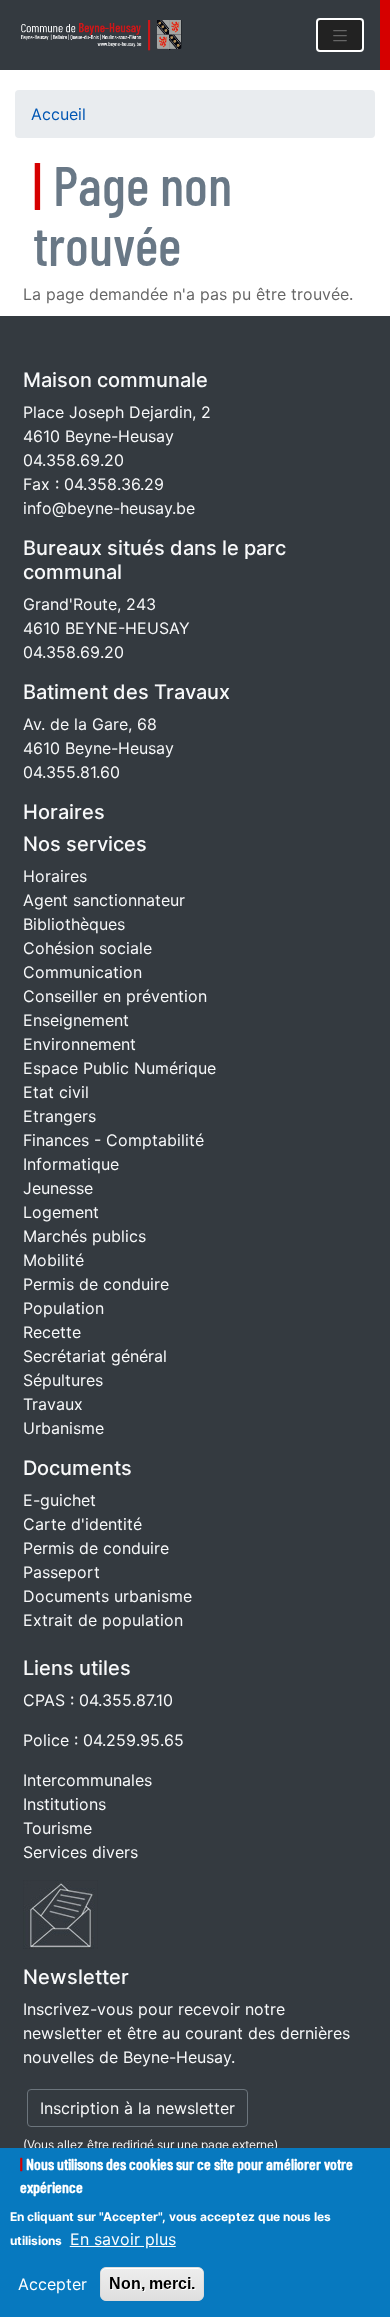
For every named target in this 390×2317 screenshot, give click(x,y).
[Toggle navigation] (340, 35)
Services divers (80, 1852)
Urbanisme (63, 1428)
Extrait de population (103, 1620)
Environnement (79, 1044)
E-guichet (59, 1500)
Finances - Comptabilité (113, 1140)
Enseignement (76, 1020)
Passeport (61, 1572)
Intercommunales (87, 1780)
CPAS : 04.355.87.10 (98, 1700)
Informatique (71, 1164)
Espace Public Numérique (119, 1068)
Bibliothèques (74, 924)
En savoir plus (123, 2239)
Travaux (53, 1404)
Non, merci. (152, 2283)
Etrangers (59, 1116)
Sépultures (63, 1380)
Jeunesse (58, 1188)
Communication (82, 972)
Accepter (52, 2284)
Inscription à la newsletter (137, 2108)
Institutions (64, 1804)
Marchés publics (84, 1236)
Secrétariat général (95, 1356)
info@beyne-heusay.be (109, 508)
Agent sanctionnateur (104, 900)
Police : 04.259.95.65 (103, 1740)
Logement (61, 1212)
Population (63, 1308)
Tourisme (57, 1828)
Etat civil (56, 1092)
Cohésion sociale (87, 948)
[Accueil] (108, 35)
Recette (52, 1332)
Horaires (64, 812)
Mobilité (53, 1260)
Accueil (58, 114)
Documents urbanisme (107, 1596)
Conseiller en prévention (115, 996)
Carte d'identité (82, 1524)
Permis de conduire (96, 1284)
